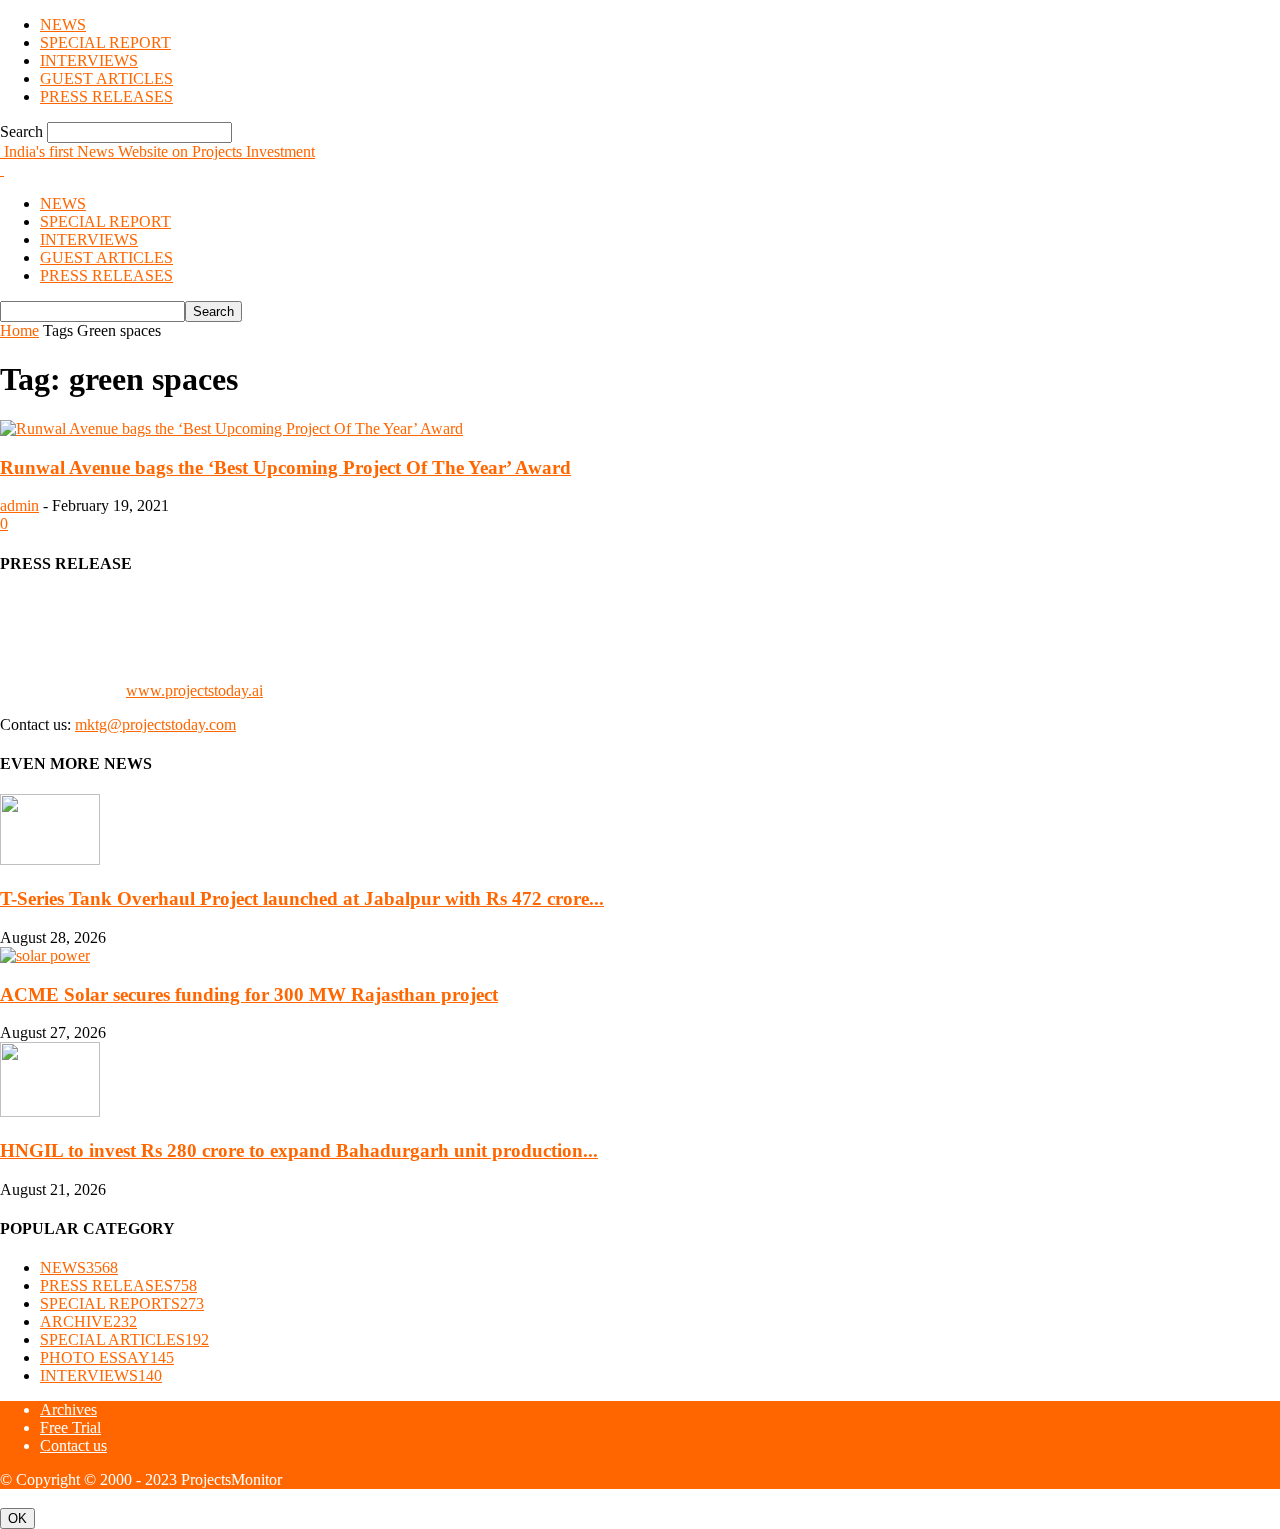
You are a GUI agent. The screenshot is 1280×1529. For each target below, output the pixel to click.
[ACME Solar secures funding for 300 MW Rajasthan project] (45, 955)
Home (19, 330)
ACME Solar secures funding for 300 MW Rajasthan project (249, 994)
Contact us (73, 1445)
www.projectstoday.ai (194, 690)
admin (19, 505)
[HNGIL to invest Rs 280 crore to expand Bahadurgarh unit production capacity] (50, 1111)
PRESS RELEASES (106, 96)
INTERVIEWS (89, 60)
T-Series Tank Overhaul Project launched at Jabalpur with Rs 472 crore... (302, 898)
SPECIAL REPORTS (122, 1303)
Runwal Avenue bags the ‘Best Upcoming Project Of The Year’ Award (285, 467)
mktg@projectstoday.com (155, 724)
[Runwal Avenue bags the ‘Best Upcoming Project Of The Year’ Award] (231, 428)
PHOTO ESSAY (107, 1357)
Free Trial (70, 1427)
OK (17, 1518)
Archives (68, 1409)
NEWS (63, 24)
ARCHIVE (88, 1321)
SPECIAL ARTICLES (124, 1339)
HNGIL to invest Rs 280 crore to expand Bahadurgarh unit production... (299, 1150)
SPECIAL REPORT (105, 42)
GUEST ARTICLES (106, 78)
